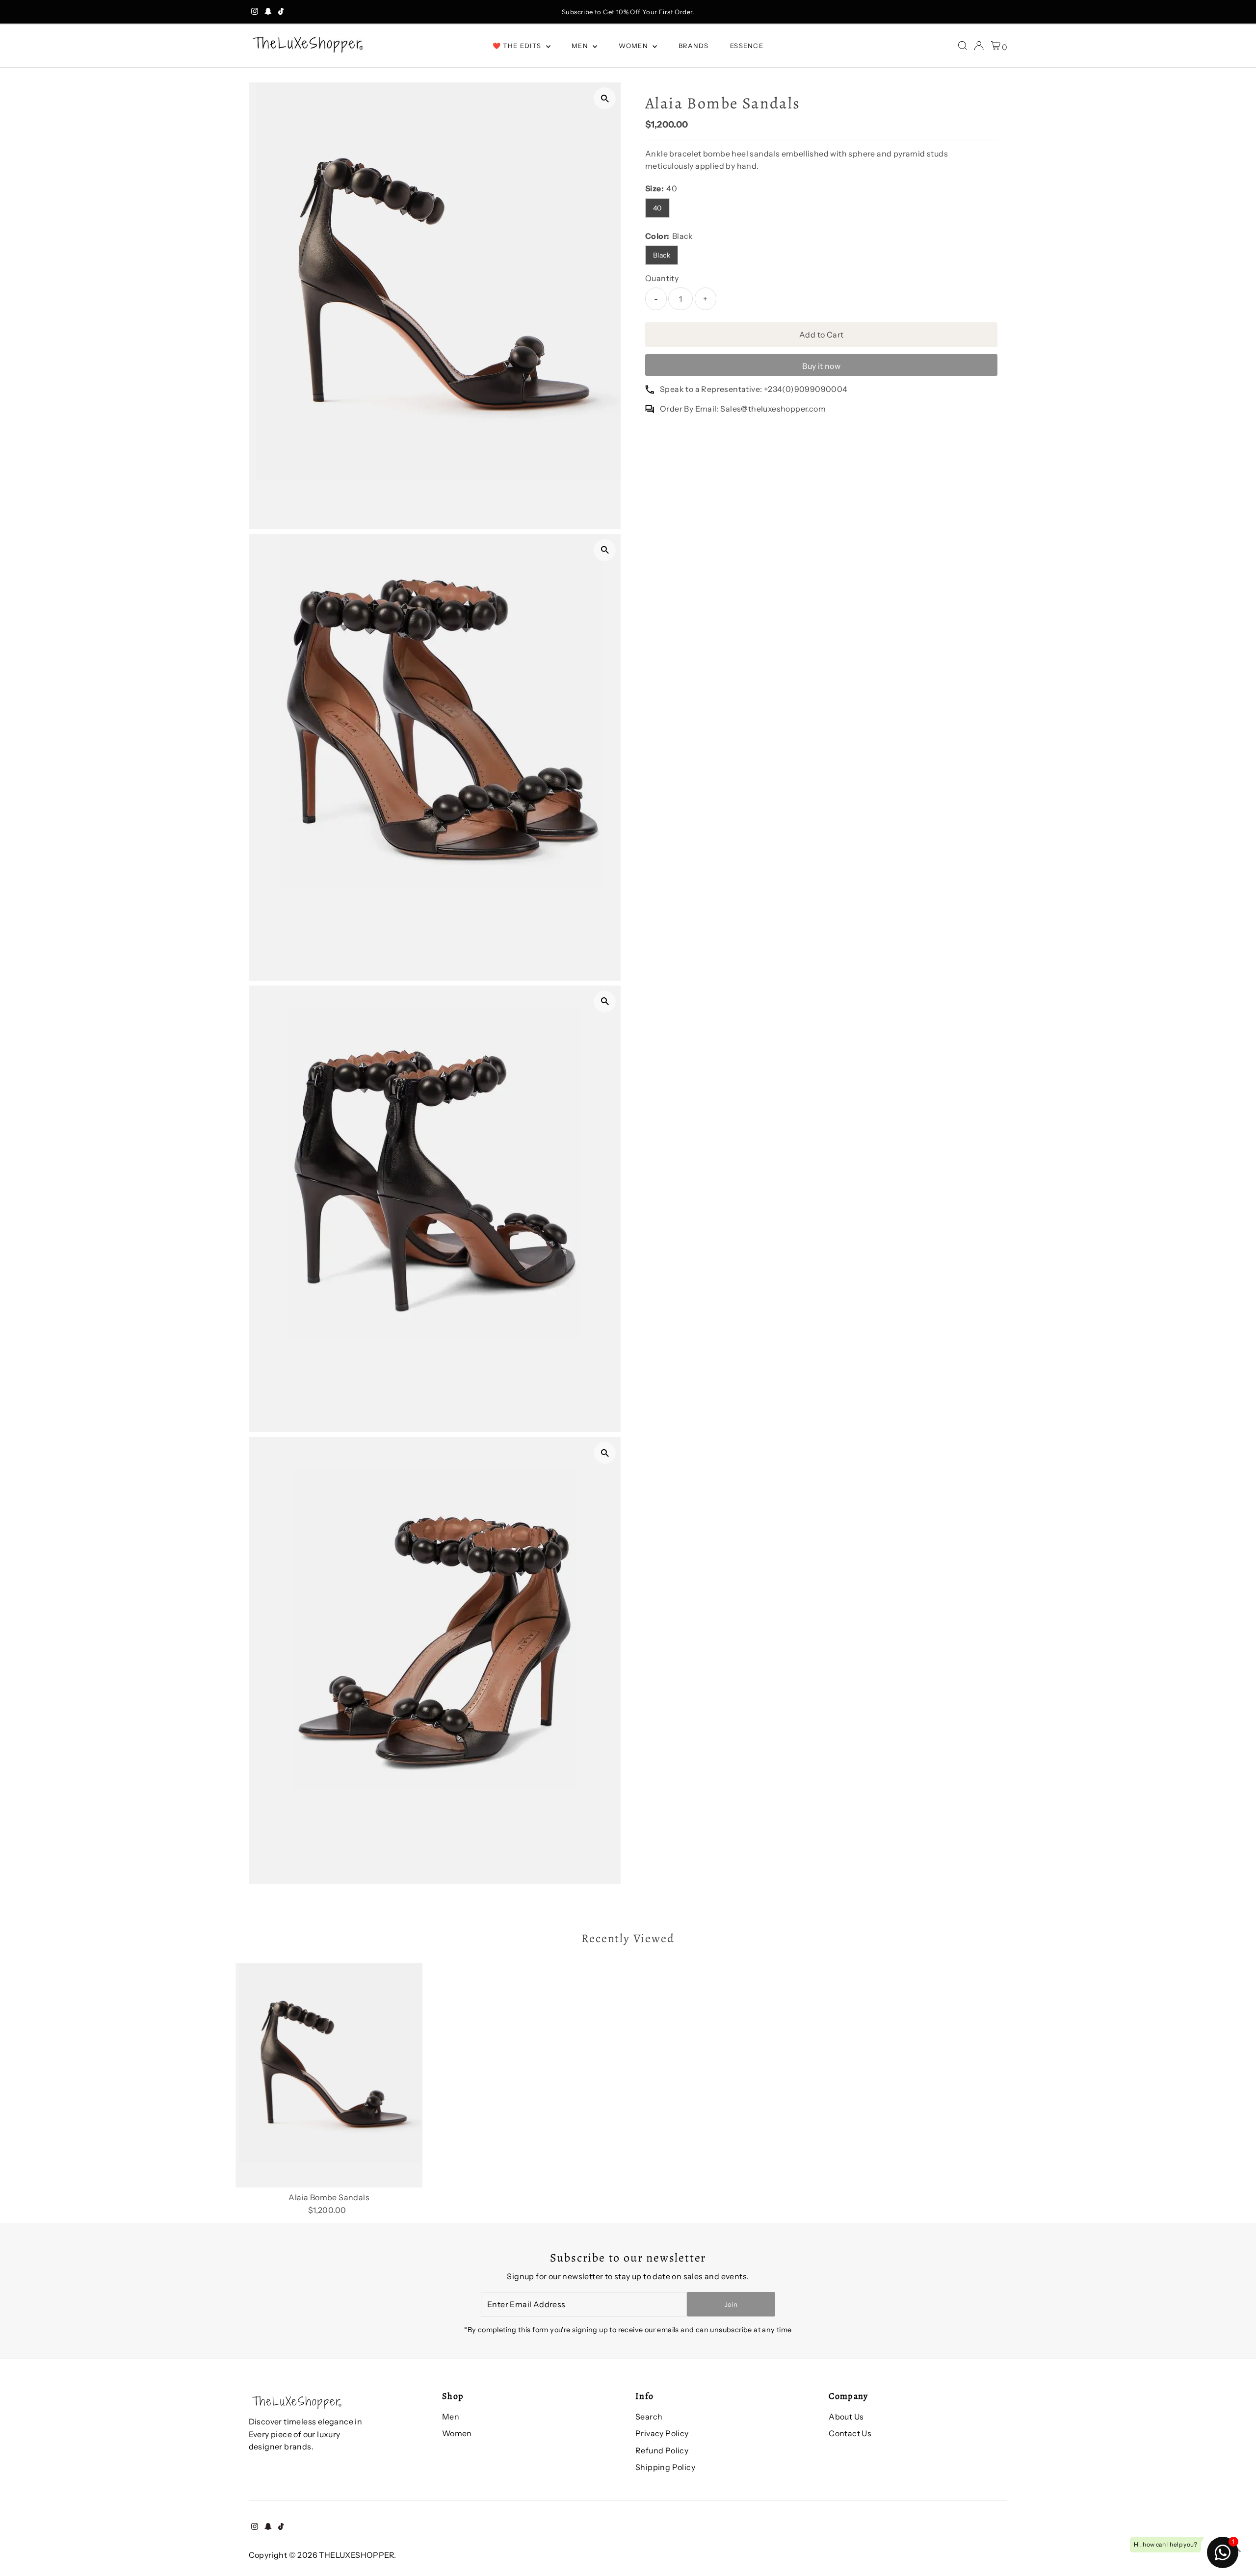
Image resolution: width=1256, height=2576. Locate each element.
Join (731, 2304)
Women (635, 46)
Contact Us (850, 2433)
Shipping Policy (665, 2467)
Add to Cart (821, 335)
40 (657, 208)
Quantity (662, 278)
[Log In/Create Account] (979, 46)
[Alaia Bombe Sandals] (329, 2076)
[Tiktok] (281, 12)
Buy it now (821, 366)
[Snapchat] (268, 12)
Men (581, 46)
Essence (747, 46)
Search (649, 2417)
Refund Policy (662, 2450)
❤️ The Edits (518, 46)
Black (662, 255)
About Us (846, 2417)
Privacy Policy (662, 2433)
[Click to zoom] (605, 98)
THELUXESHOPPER (356, 2555)
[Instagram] (255, 12)
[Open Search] (963, 46)
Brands (694, 46)
